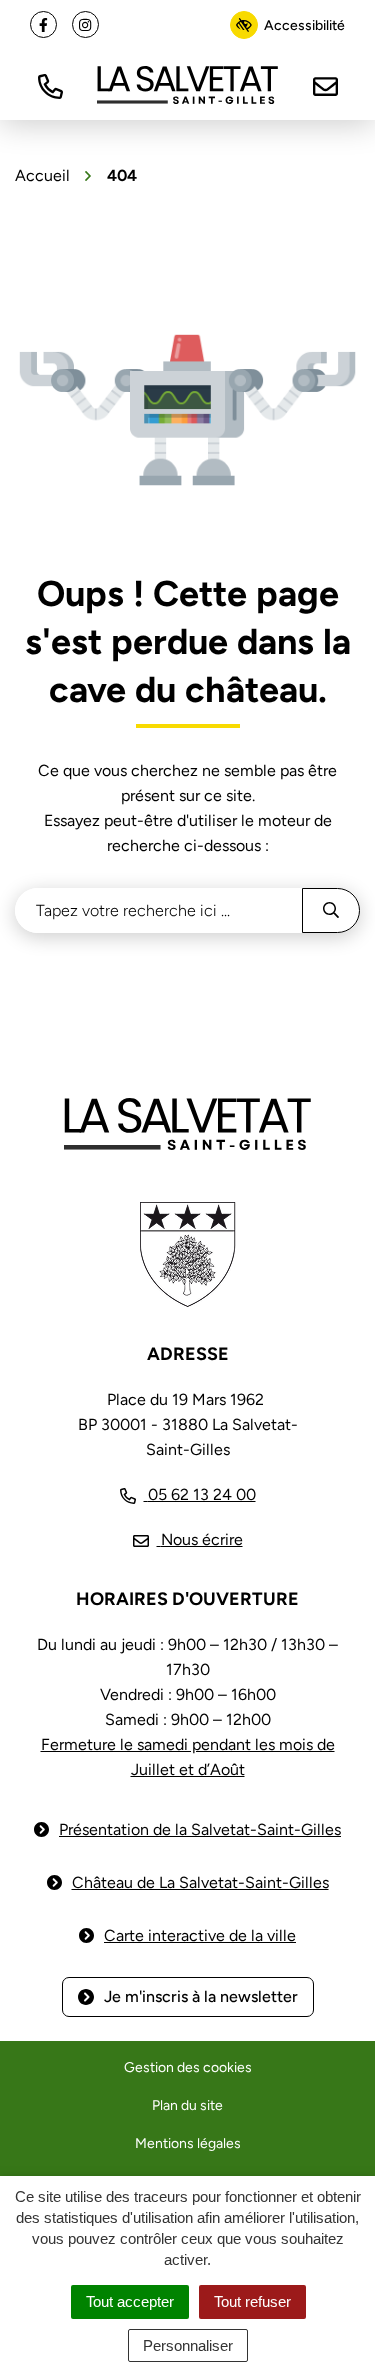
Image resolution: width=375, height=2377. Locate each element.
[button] (50, 84)
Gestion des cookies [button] (188, 2067)
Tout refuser (252, 2301)
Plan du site (187, 2105)
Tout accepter (130, 2301)
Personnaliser (188, 2345)
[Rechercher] (331, 910)
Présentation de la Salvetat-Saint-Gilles (200, 1829)
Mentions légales (188, 2143)
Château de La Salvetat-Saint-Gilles (200, 1882)
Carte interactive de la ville (200, 1935)
